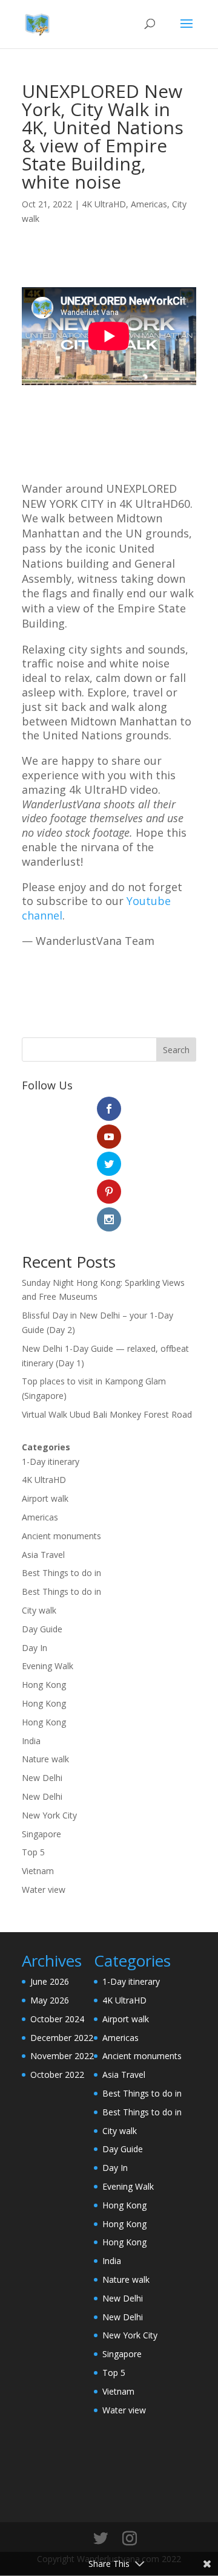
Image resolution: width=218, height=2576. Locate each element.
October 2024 (57, 2019)
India (31, 1741)
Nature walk (45, 1759)
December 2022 (62, 2038)
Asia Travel (43, 1555)
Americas (149, 204)
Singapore (41, 1834)
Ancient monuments (61, 1536)
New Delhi (42, 1778)
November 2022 (62, 2056)
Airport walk (45, 1498)
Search (176, 1050)
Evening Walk (48, 1666)
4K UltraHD (104, 204)
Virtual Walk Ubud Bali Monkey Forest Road (107, 1414)
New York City (49, 1815)
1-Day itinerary (51, 1462)
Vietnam (38, 1871)
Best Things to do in (61, 1573)
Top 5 (33, 1852)
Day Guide (42, 1629)
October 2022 (57, 2075)
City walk (39, 1610)
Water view (44, 1890)
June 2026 (50, 1981)
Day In (35, 1648)
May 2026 (50, 2000)
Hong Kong (44, 1685)
